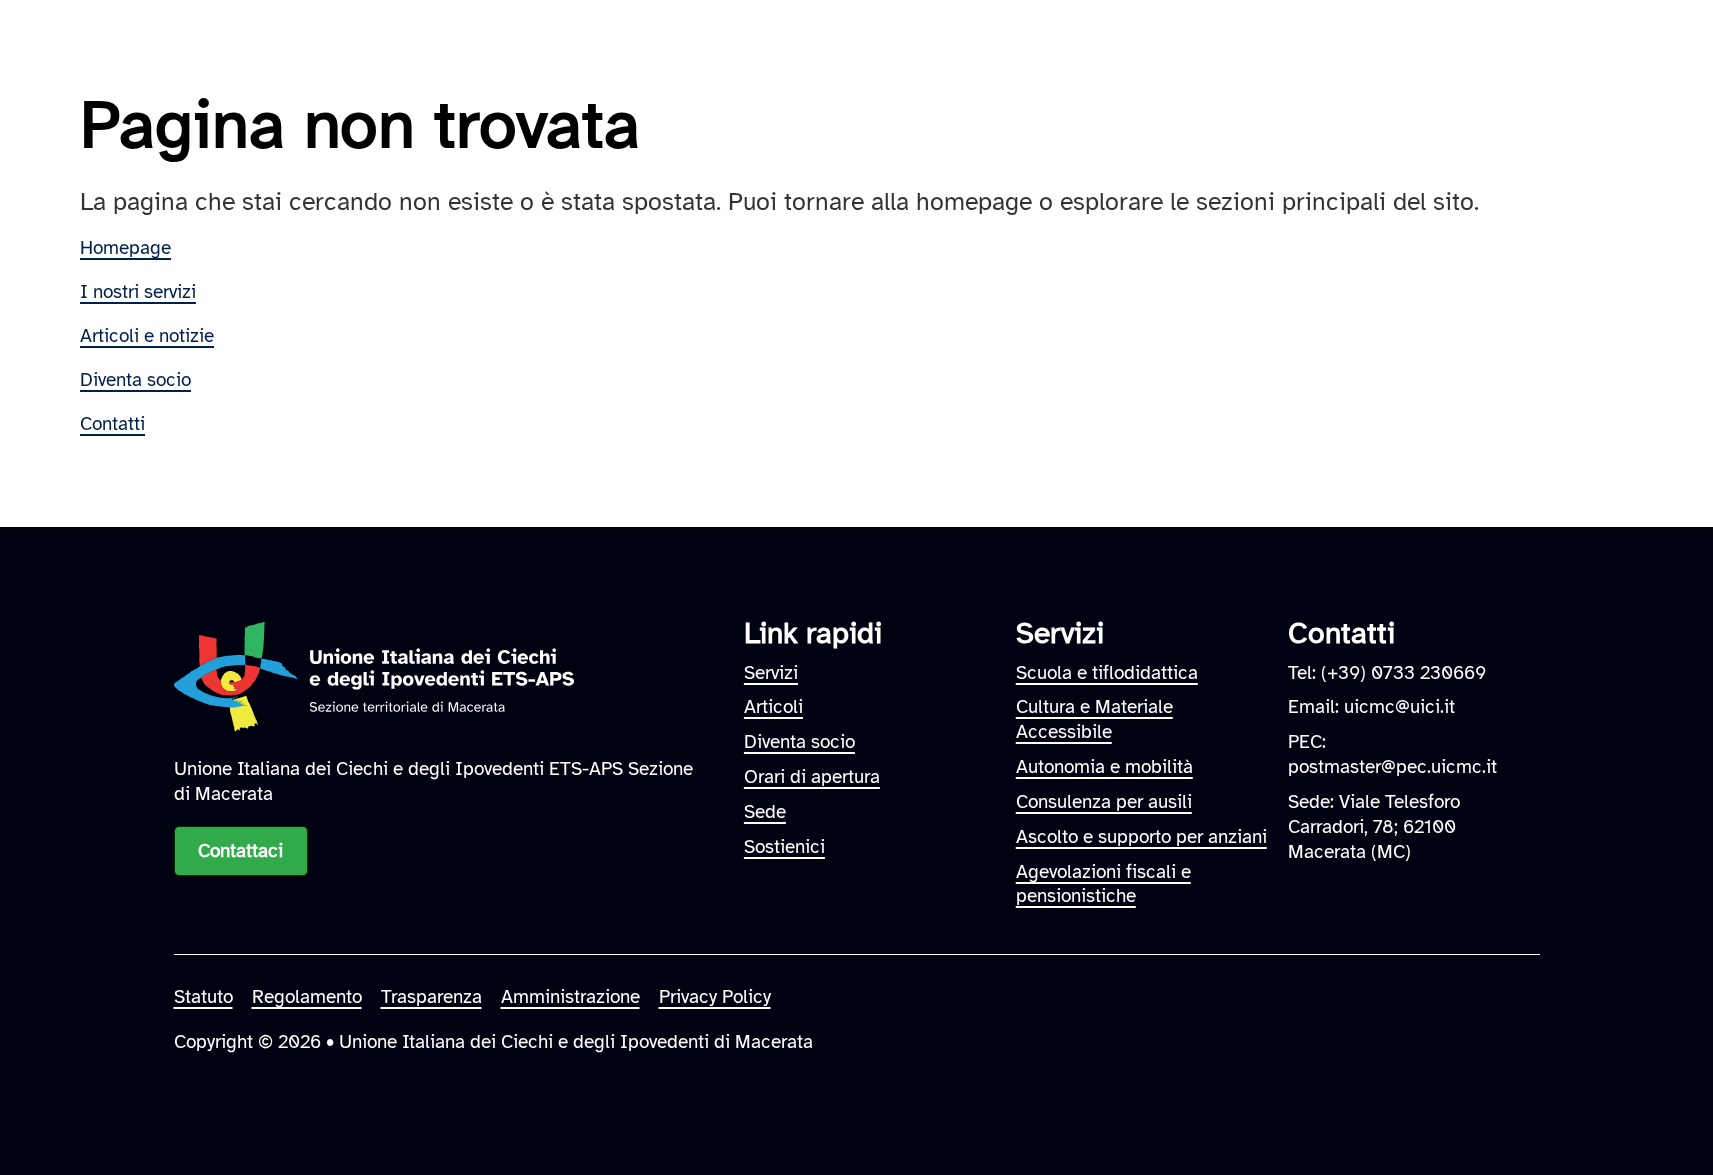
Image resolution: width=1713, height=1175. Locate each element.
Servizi (771, 673)
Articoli (773, 707)
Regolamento (307, 997)
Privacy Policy (715, 997)
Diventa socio (135, 380)
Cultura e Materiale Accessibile (1094, 719)
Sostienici (784, 847)
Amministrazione (570, 997)
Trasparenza (431, 997)
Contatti (112, 424)
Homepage (125, 248)
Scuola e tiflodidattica (1107, 673)
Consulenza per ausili (1104, 802)
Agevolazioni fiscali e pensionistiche (1103, 884)
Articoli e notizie (147, 336)
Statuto (203, 997)
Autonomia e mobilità (1104, 767)
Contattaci (240, 851)
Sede (765, 812)
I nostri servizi (138, 292)
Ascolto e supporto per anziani (1141, 837)
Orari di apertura (812, 777)
